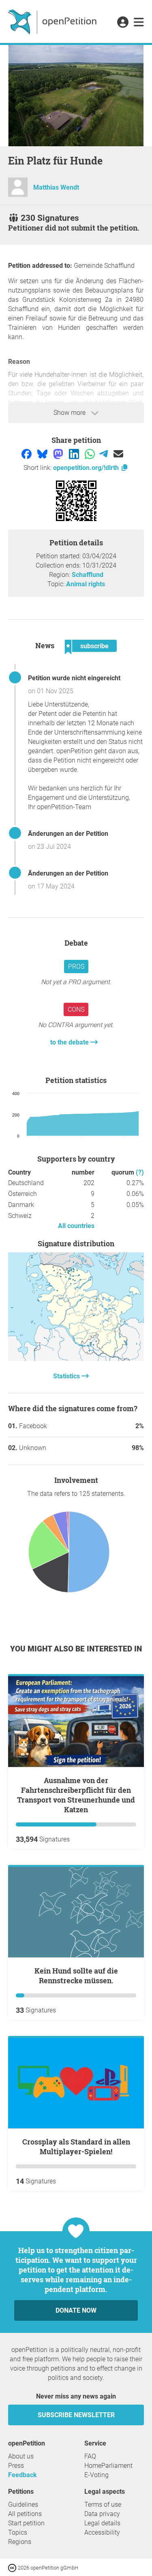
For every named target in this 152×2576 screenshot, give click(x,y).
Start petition (26, 2523)
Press (16, 2466)
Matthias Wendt (56, 187)
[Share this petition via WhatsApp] (91, 454)
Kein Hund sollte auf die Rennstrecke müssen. (76, 1976)
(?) (140, 1172)
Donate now (76, 2310)
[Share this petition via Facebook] (27, 454)
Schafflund (88, 575)
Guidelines (23, 2504)
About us (21, 2456)
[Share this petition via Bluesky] (43, 454)
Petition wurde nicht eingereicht (74, 678)
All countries (76, 1226)
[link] (139, 23)
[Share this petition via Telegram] (104, 454)
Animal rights (86, 584)
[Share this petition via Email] (118, 454)
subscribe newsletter (76, 2415)
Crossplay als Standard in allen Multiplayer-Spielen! (76, 2147)
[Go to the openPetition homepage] (53, 21)
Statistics (67, 1376)
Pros (76, 967)
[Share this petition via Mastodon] (59, 454)
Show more (70, 413)
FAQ (90, 2456)
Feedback (22, 2475)
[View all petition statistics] (76, 1359)
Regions (20, 2542)
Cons (76, 1009)
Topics (18, 2532)
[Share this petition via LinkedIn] (75, 454)
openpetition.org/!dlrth (87, 468)
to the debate (70, 1042)
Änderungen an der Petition (68, 834)
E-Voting (96, 2475)
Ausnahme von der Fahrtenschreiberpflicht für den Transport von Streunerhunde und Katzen (76, 1795)
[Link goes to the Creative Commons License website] (13, 2567)
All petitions (25, 2514)
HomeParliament (108, 2466)
